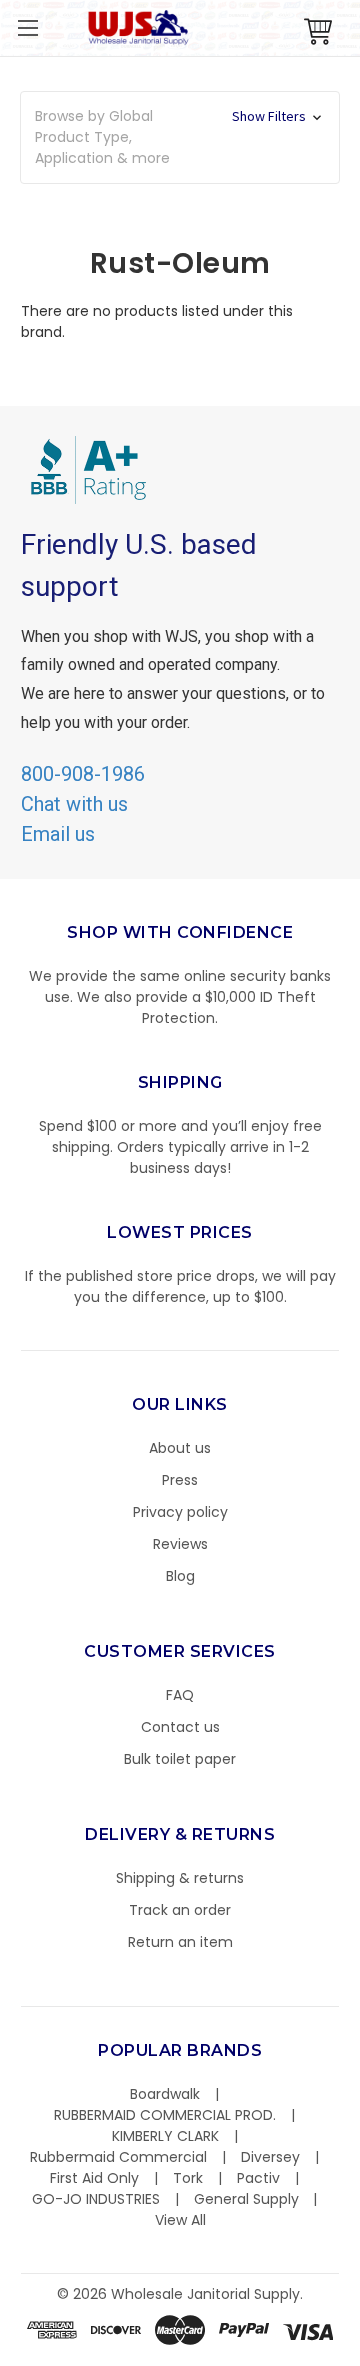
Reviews (180, 1544)
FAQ (180, 1695)
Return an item (180, 1942)
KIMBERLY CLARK (165, 2136)
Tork (188, 2178)
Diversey (270, 2157)
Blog (180, 1576)
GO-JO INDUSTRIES (96, 2199)
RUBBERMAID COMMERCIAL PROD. (165, 2115)
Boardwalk (165, 2094)
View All (180, 2220)
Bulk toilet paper (180, 1759)
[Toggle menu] (27, 27)
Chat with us (74, 804)
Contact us (180, 1727)
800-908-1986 (83, 774)
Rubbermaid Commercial (118, 2157)
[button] (359, 2356)
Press (180, 1480)
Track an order (180, 1910)
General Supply (246, 2199)
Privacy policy (180, 1512)
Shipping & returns (180, 1878)
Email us (58, 834)
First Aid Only (94, 2178)
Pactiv (258, 2178)
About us (180, 1448)
